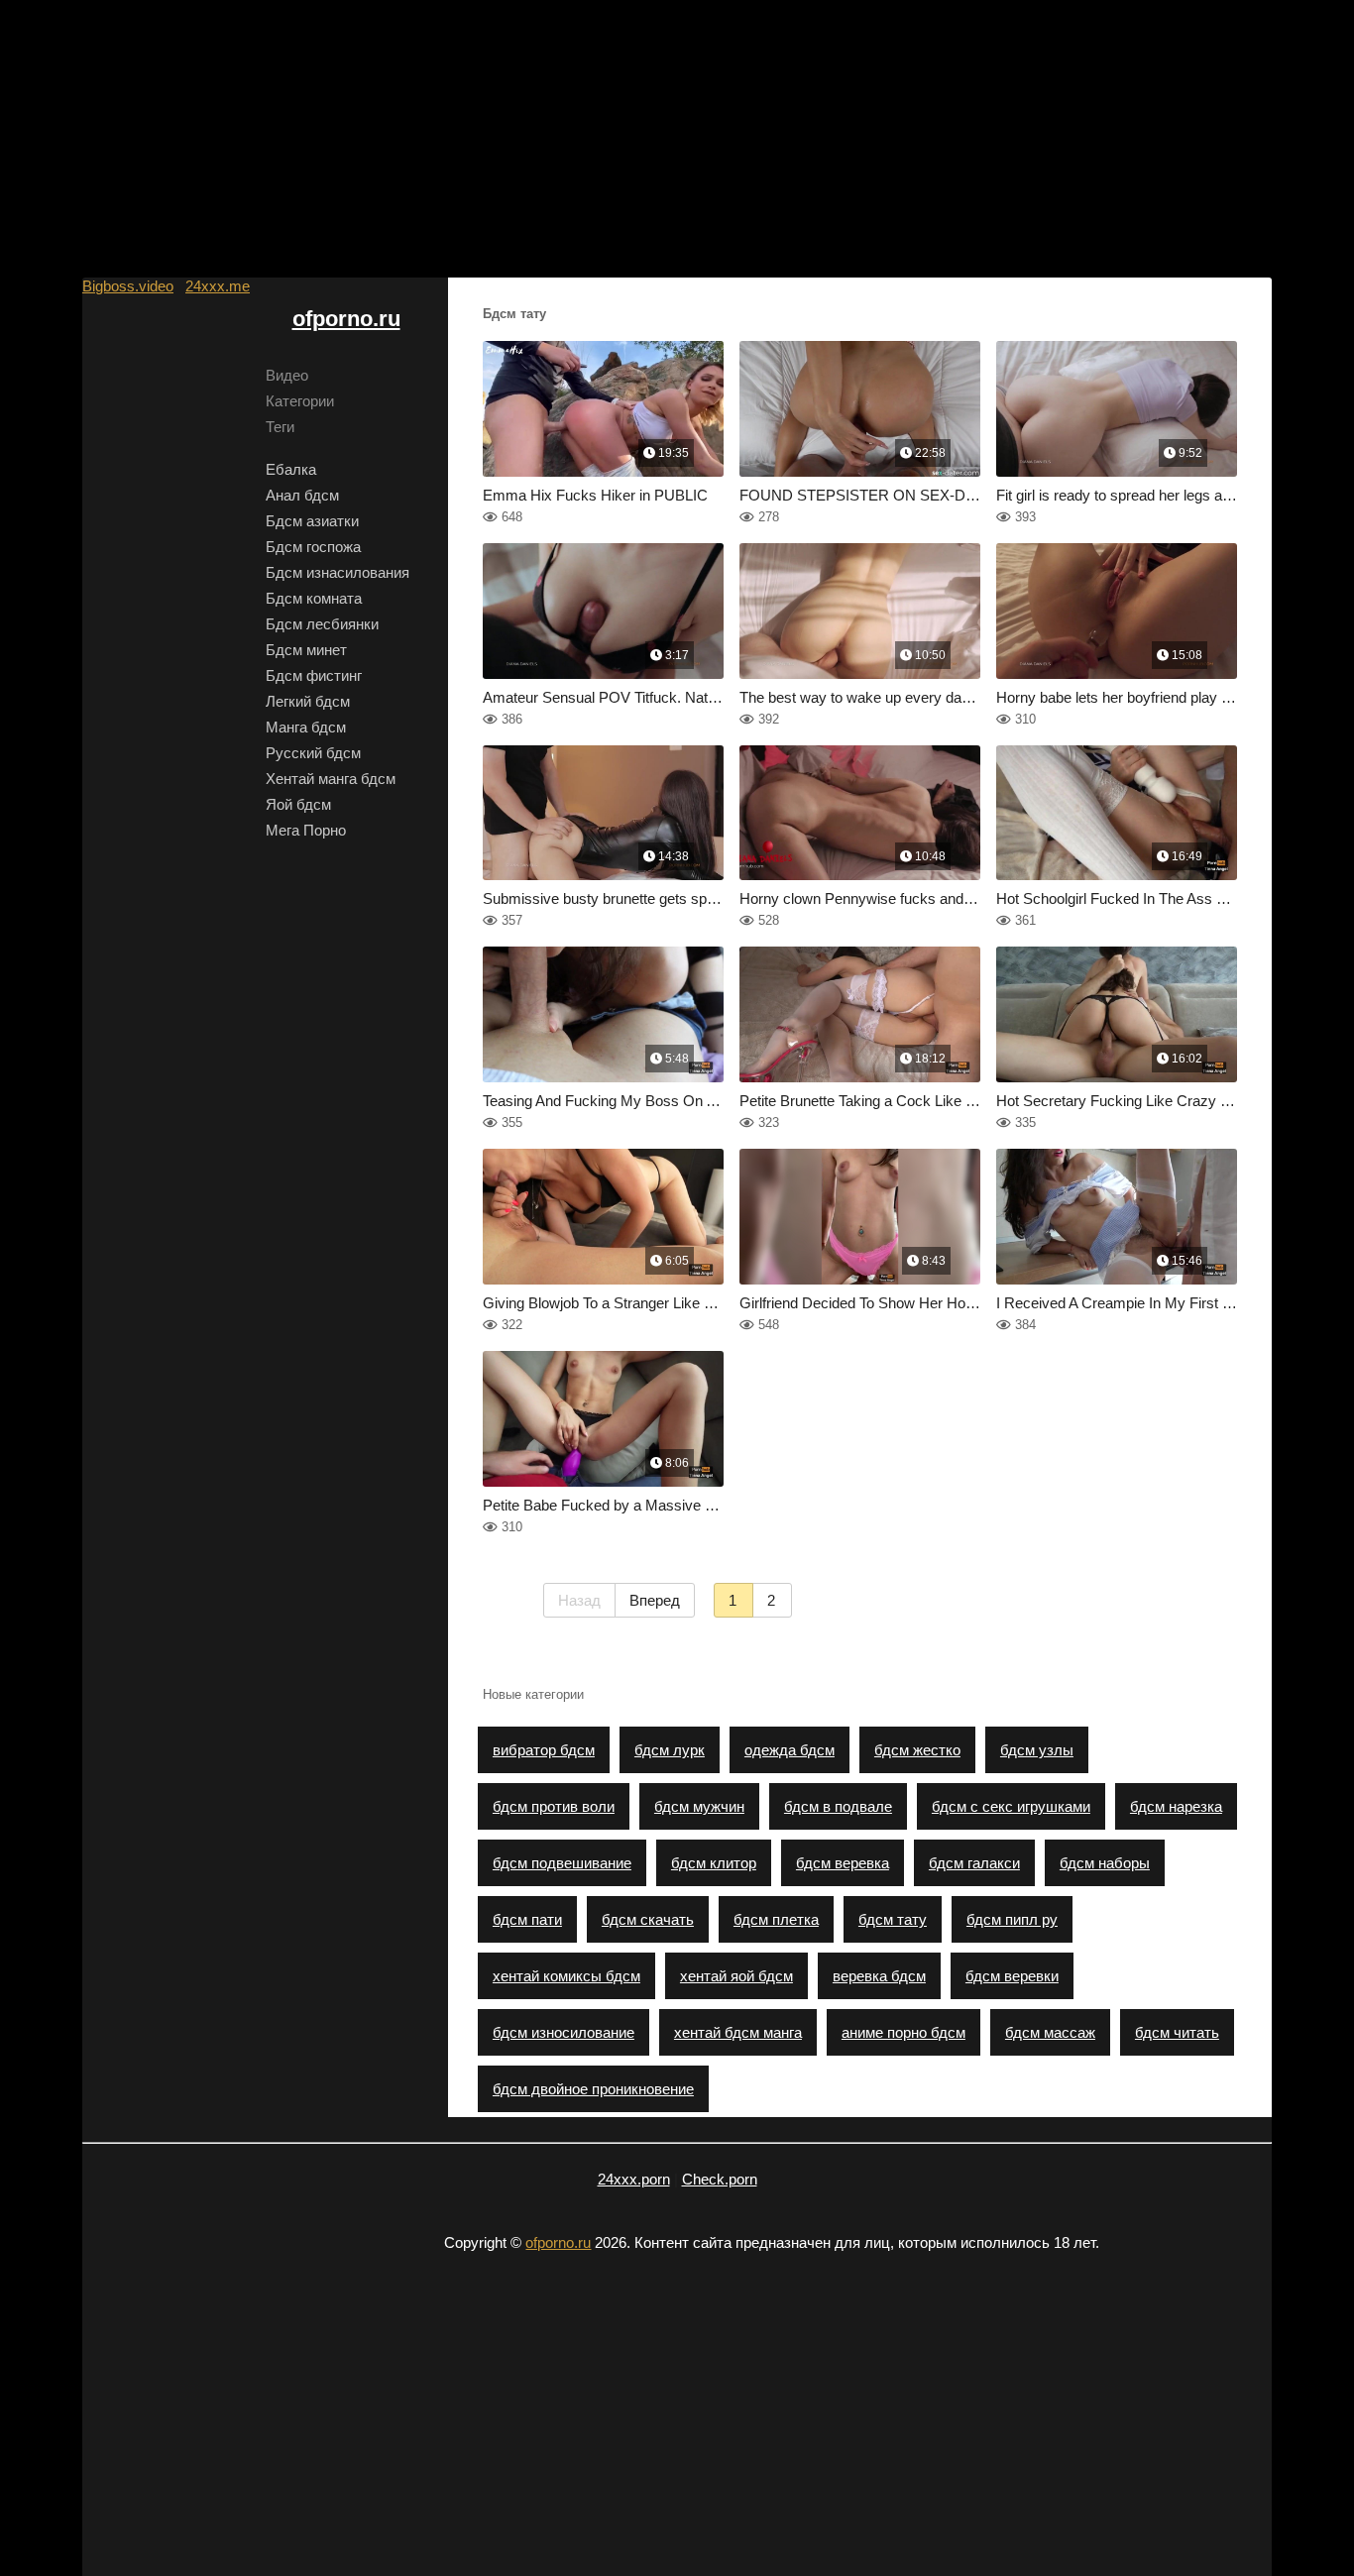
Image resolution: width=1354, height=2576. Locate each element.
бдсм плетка (776, 1919)
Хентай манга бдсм (331, 779)
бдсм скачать (648, 1919)
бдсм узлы (1037, 1750)
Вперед (655, 1600)
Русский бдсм (313, 753)
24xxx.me (218, 286)
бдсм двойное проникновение (593, 2089)
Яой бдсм (298, 804)
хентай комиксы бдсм (566, 1976)
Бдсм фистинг (314, 675)
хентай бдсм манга (738, 2032)
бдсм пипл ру (1012, 1919)
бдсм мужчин (699, 1806)
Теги (280, 427)
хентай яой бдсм (736, 1976)
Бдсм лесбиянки (322, 624)
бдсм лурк (670, 1750)
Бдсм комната (314, 598)
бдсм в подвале (838, 1806)
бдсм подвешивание (562, 1863)
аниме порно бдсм (903, 2032)
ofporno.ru (346, 319)
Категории (300, 401)
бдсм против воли (554, 1806)
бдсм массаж (1050, 2032)
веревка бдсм (879, 1976)
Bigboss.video (128, 286)
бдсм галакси (974, 1863)
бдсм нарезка (1176, 1806)
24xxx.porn (634, 2179)
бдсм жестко (917, 1750)
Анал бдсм (302, 495)
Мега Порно (306, 830)
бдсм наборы (1105, 1863)
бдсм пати (527, 1919)
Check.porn (720, 2179)
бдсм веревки (1012, 1976)
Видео (287, 375)
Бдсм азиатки (312, 521)
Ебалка (291, 469)
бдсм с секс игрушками (1011, 1806)
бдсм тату (893, 1919)
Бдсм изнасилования (338, 572)
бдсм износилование (564, 2032)
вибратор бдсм (544, 1750)
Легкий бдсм (308, 701)
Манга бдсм (306, 727)
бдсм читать (1177, 2032)
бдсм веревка (843, 1863)
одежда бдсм (790, 1750)
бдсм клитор (714, 1863)
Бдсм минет (306, 650)
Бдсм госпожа (313, 547)
